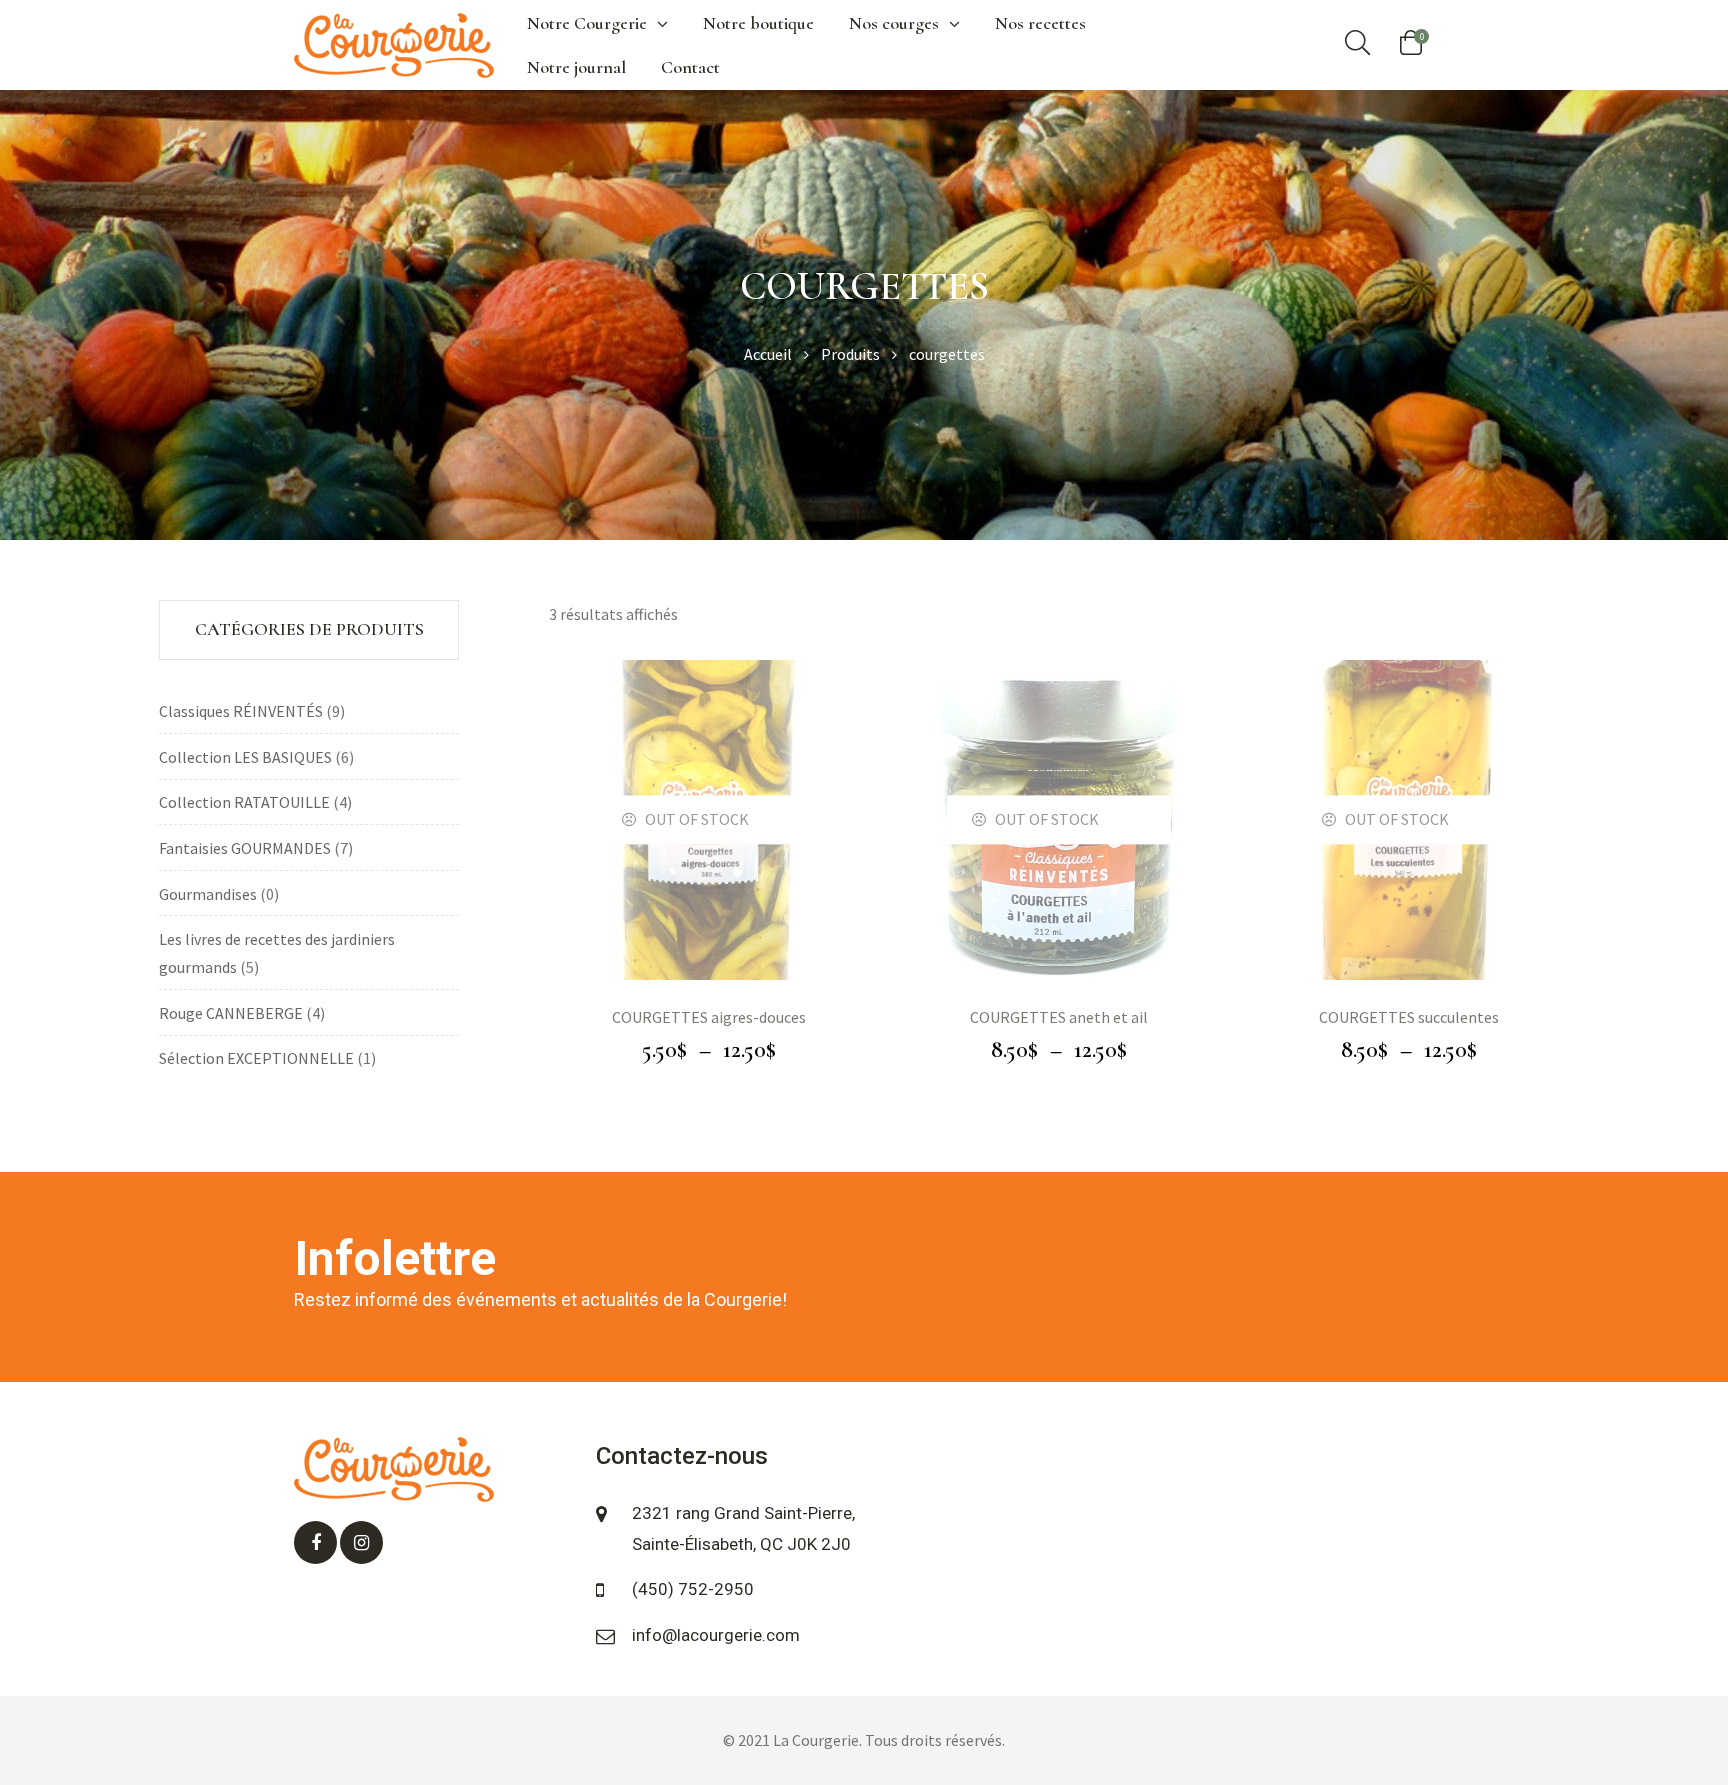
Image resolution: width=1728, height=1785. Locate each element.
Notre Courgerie (587, 23)
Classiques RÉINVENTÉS (241, 711)
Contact (690, 67)
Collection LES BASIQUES (245, 757)
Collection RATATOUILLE (244, 802)
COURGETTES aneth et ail (1059, 1017)
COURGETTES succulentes (1409, 1017)
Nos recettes (1040, 23)
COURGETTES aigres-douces (709, 1017)
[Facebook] (315, 1542)
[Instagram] (361, 1542)
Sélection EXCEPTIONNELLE (256, 1058)
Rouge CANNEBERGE (231, 1013)
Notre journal (576, 67)
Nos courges (894, 23)
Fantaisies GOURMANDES (245, 848)
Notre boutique (758, 23)
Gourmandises (208, 894)
